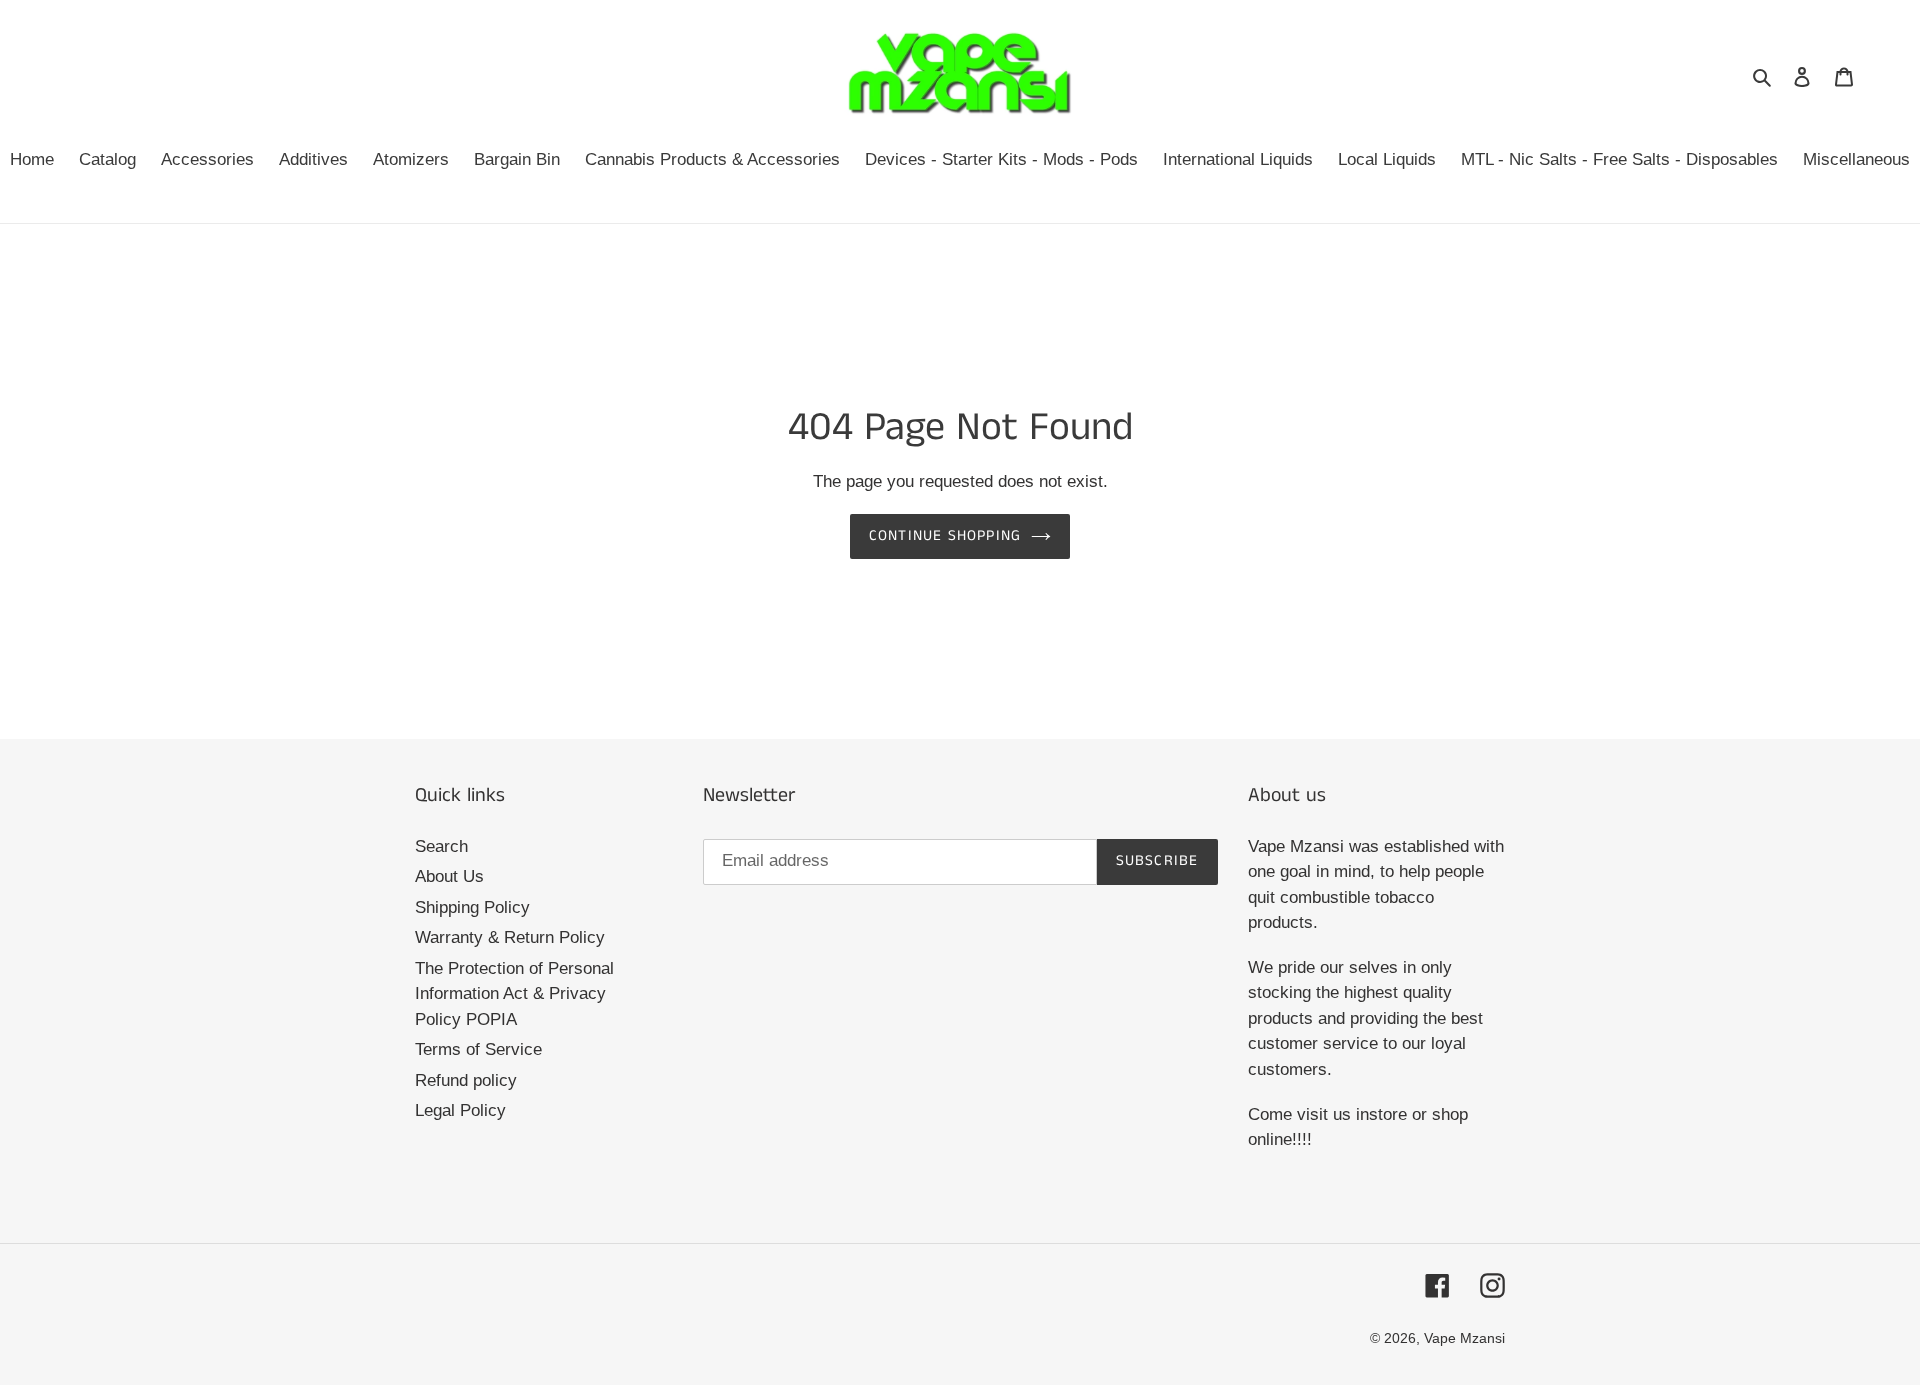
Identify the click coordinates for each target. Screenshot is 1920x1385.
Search (441, 846)
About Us (449, 876)
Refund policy (466, 1080)
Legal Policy (460, 1110)
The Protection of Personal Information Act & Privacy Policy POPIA (514, 994)
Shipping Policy (472, 907)
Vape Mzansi (1464, 1338)
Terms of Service (478, 1049)
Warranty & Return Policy (510, 937)
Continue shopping (945, 535)
